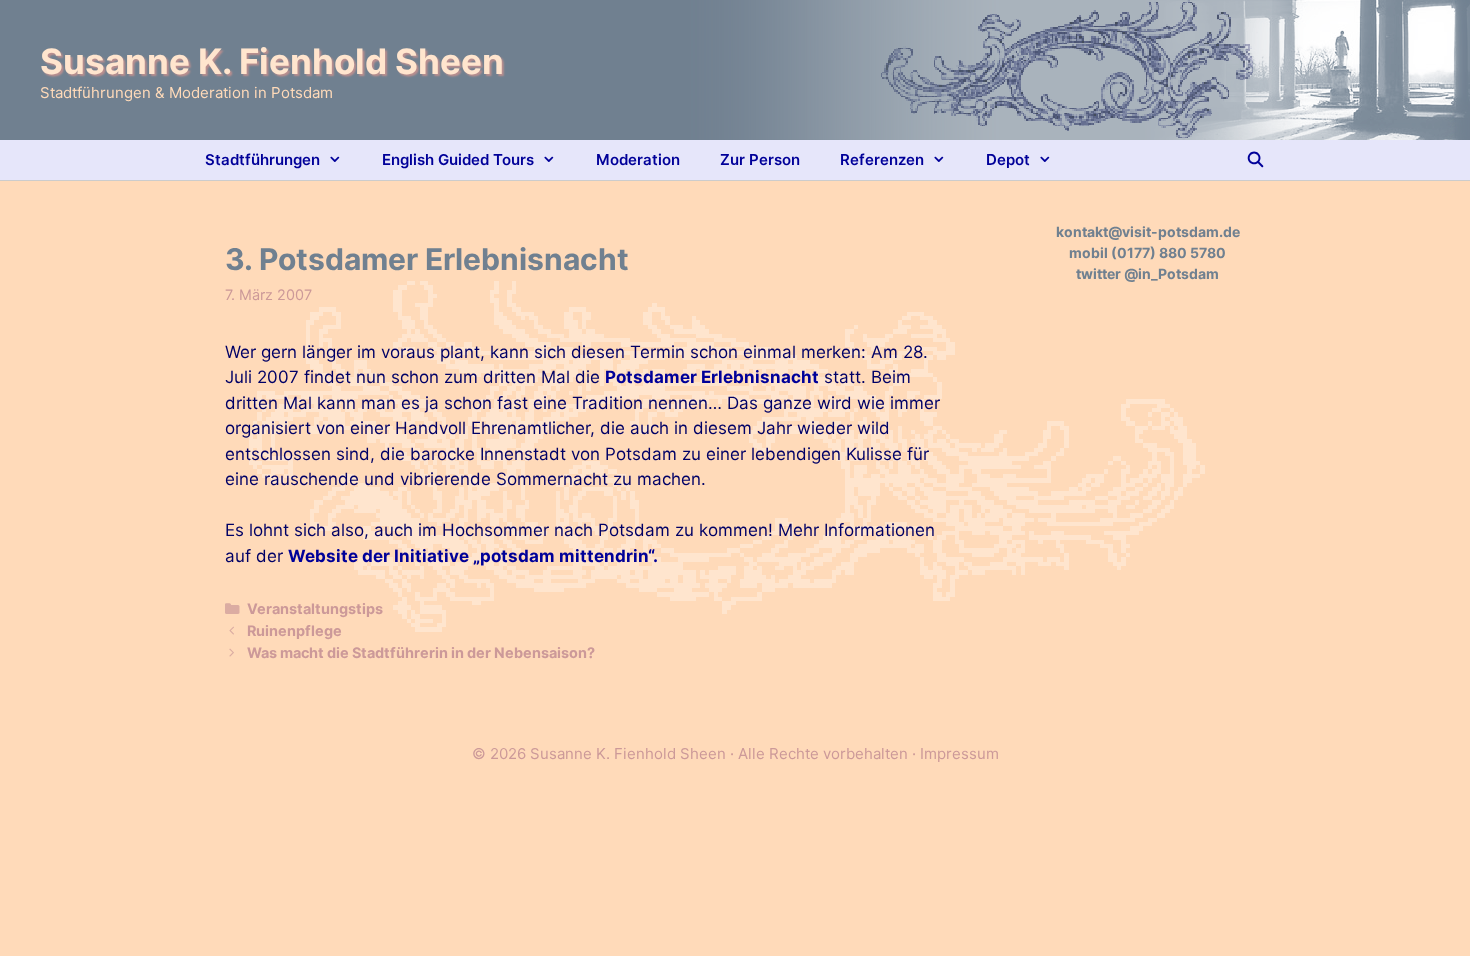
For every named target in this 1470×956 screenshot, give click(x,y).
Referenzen (882, 159)
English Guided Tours (458, 159)
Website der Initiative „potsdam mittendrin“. (473, 556)
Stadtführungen (262, 159)
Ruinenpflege (294, 630)
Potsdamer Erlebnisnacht (712, 377)
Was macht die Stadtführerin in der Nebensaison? (421, 652)
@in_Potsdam (1171, 273)
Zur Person (760, 159)
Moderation (638, 159)
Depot (1008, 159)
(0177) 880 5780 (1168, 252)
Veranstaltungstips (315, 608)
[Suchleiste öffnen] (1255, 160)
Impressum (959, 753)
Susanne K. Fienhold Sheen (272, 61)
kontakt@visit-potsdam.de (1148, 231)
